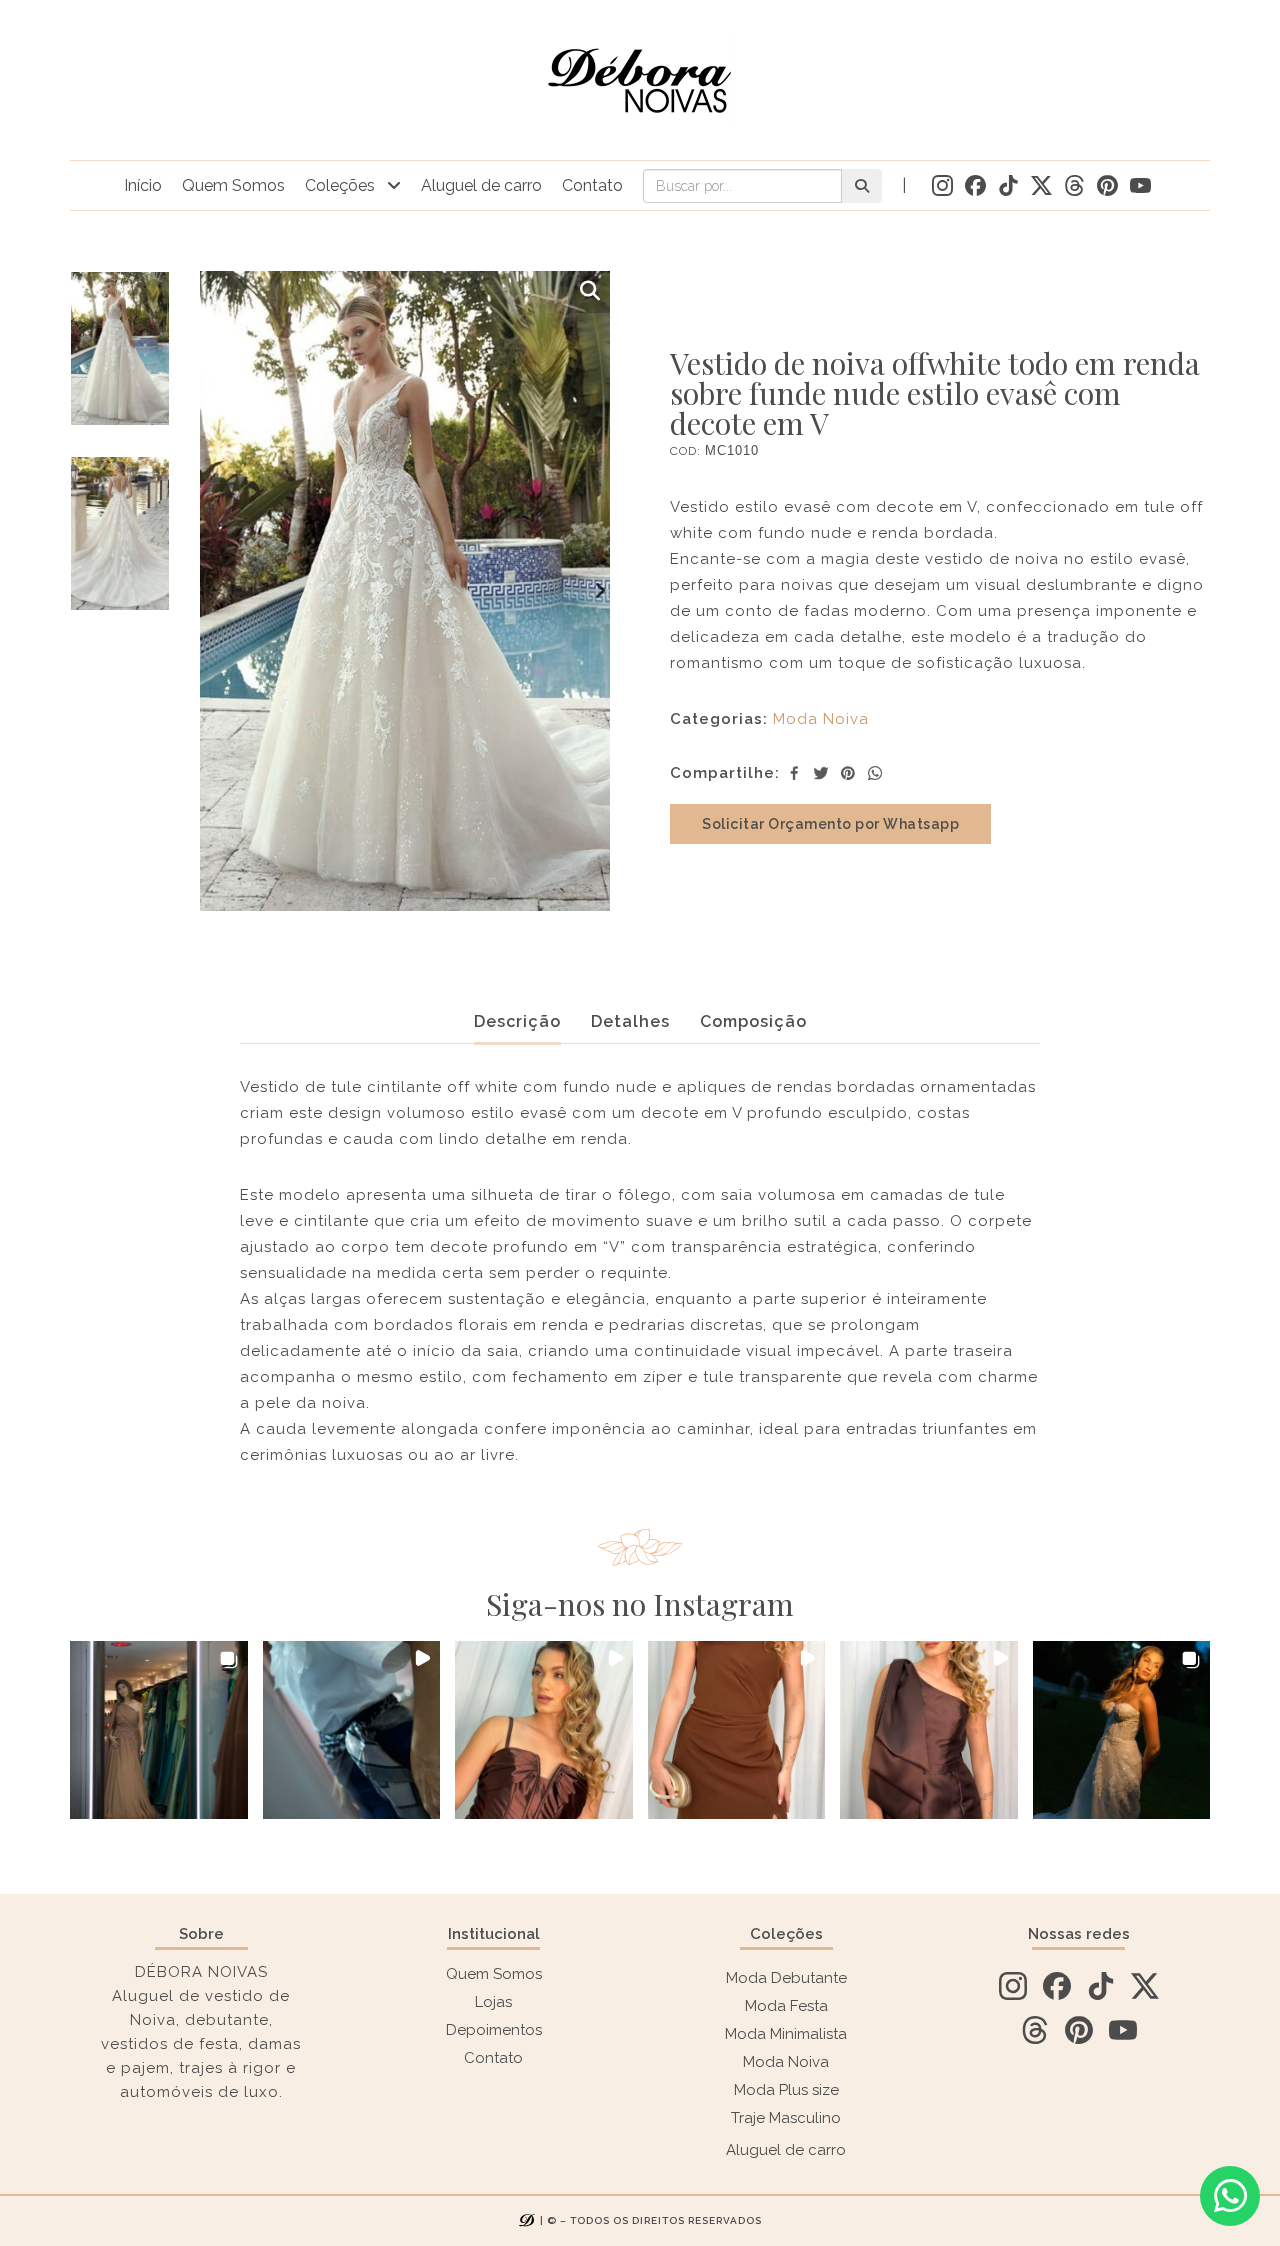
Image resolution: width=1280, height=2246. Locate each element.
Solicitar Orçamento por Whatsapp (830, 824)
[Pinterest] (848, 773)
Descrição (517, 1021)
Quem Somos (233, 185)
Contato (592, 185)
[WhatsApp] (875, 773)
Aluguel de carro (481, 185)
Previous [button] (210, 591)
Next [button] (600, 591)
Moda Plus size (786, 2090)
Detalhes (630, 1021)
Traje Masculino (786, 2118)
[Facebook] (794, 773)
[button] (159, 1730)
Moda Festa (786, 2006)
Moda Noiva (821, 719)
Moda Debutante (786, 1978)
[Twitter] (821, 773)
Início (143, 185)
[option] (120, 363)
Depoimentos (494, 2030)
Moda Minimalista (786, 2034)
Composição (753, 1021)
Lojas (493, 2002)
